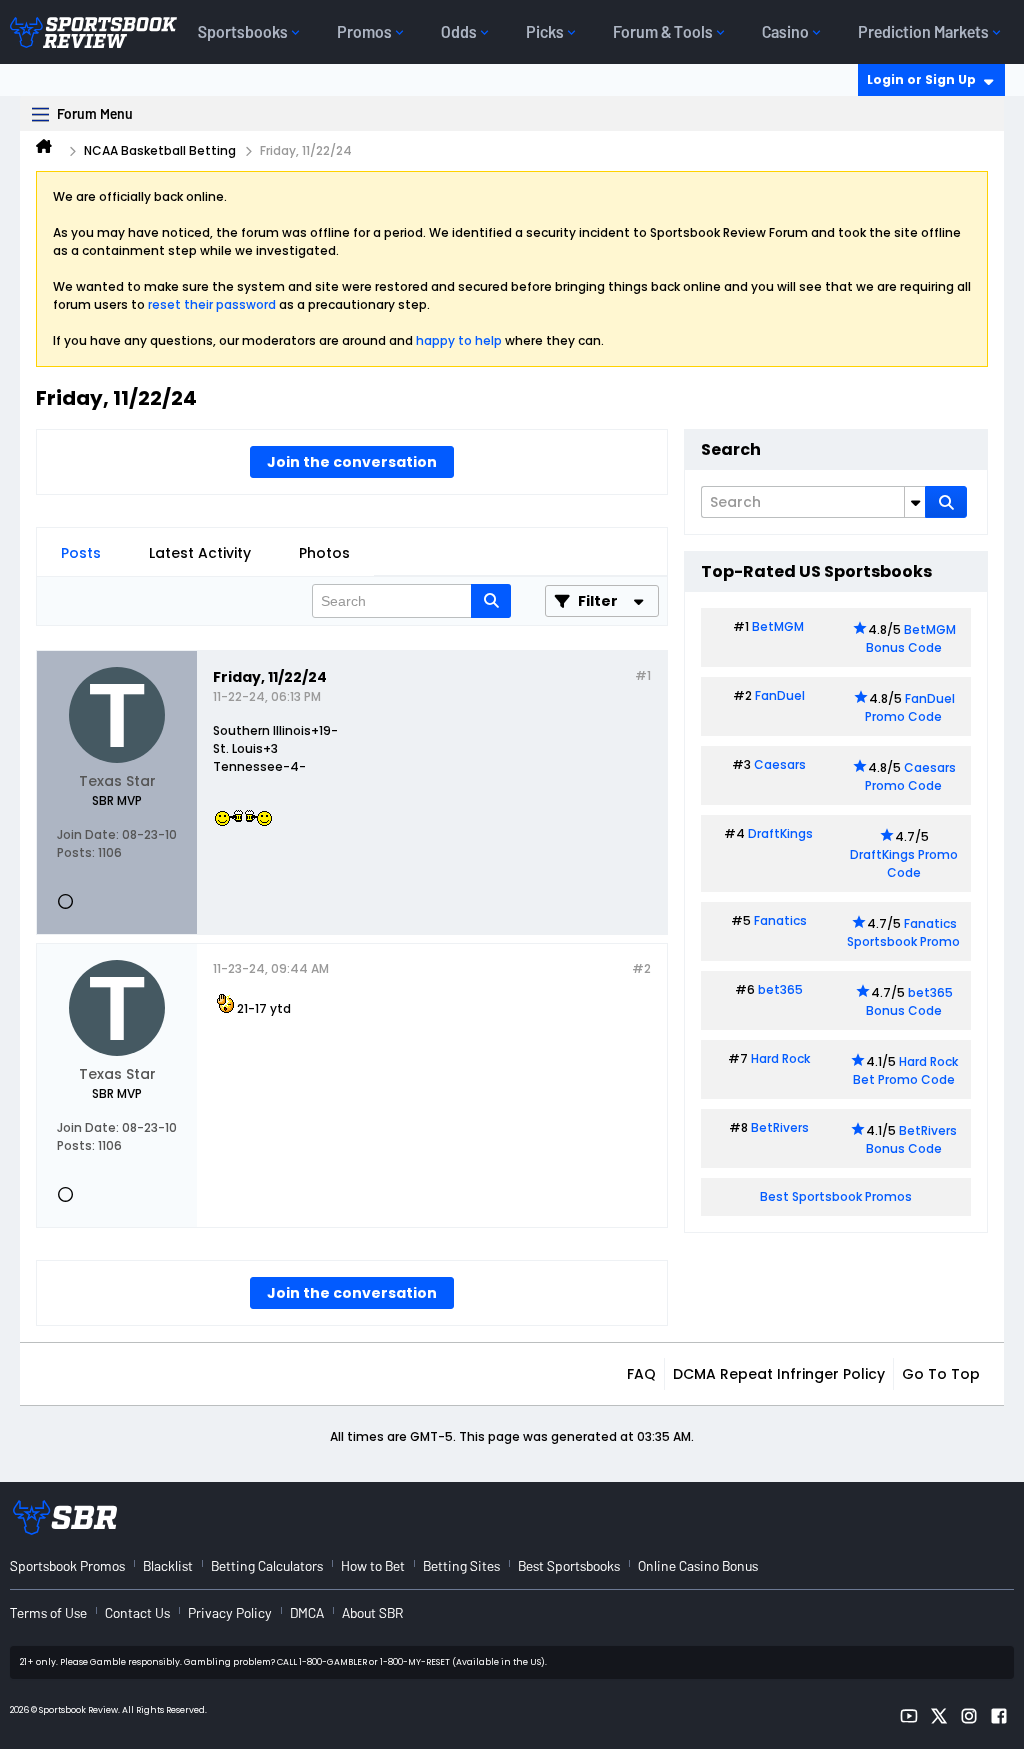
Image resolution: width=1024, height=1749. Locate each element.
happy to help (459, 340)
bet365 (780, 989)
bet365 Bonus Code (909, 1001)
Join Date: (88, 834)
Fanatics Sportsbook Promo (903, 932)
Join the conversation (352, 462)
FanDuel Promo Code (910, 707)
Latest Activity (200, 553)
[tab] (81, 553)
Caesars (780, 764)
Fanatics (780, 920)
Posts (81, 553)
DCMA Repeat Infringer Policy (779, 1374)
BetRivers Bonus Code (912, 1139)
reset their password (212, 304)
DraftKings (780, 833)
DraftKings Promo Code (904, 863)
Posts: (76, 852)
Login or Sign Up (921, 79)
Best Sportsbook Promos (836, 1196)
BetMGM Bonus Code (911, 638)
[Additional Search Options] (915, 502)
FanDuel (780, 695)
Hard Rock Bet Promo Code (905, 1070)
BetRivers (780, 1127)
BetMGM (778, 626)
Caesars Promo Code (910, 776)
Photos (324, 553)
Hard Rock (780, 1058)
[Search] (946, 502)
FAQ (641, 1374)
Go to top (941, 1374)
